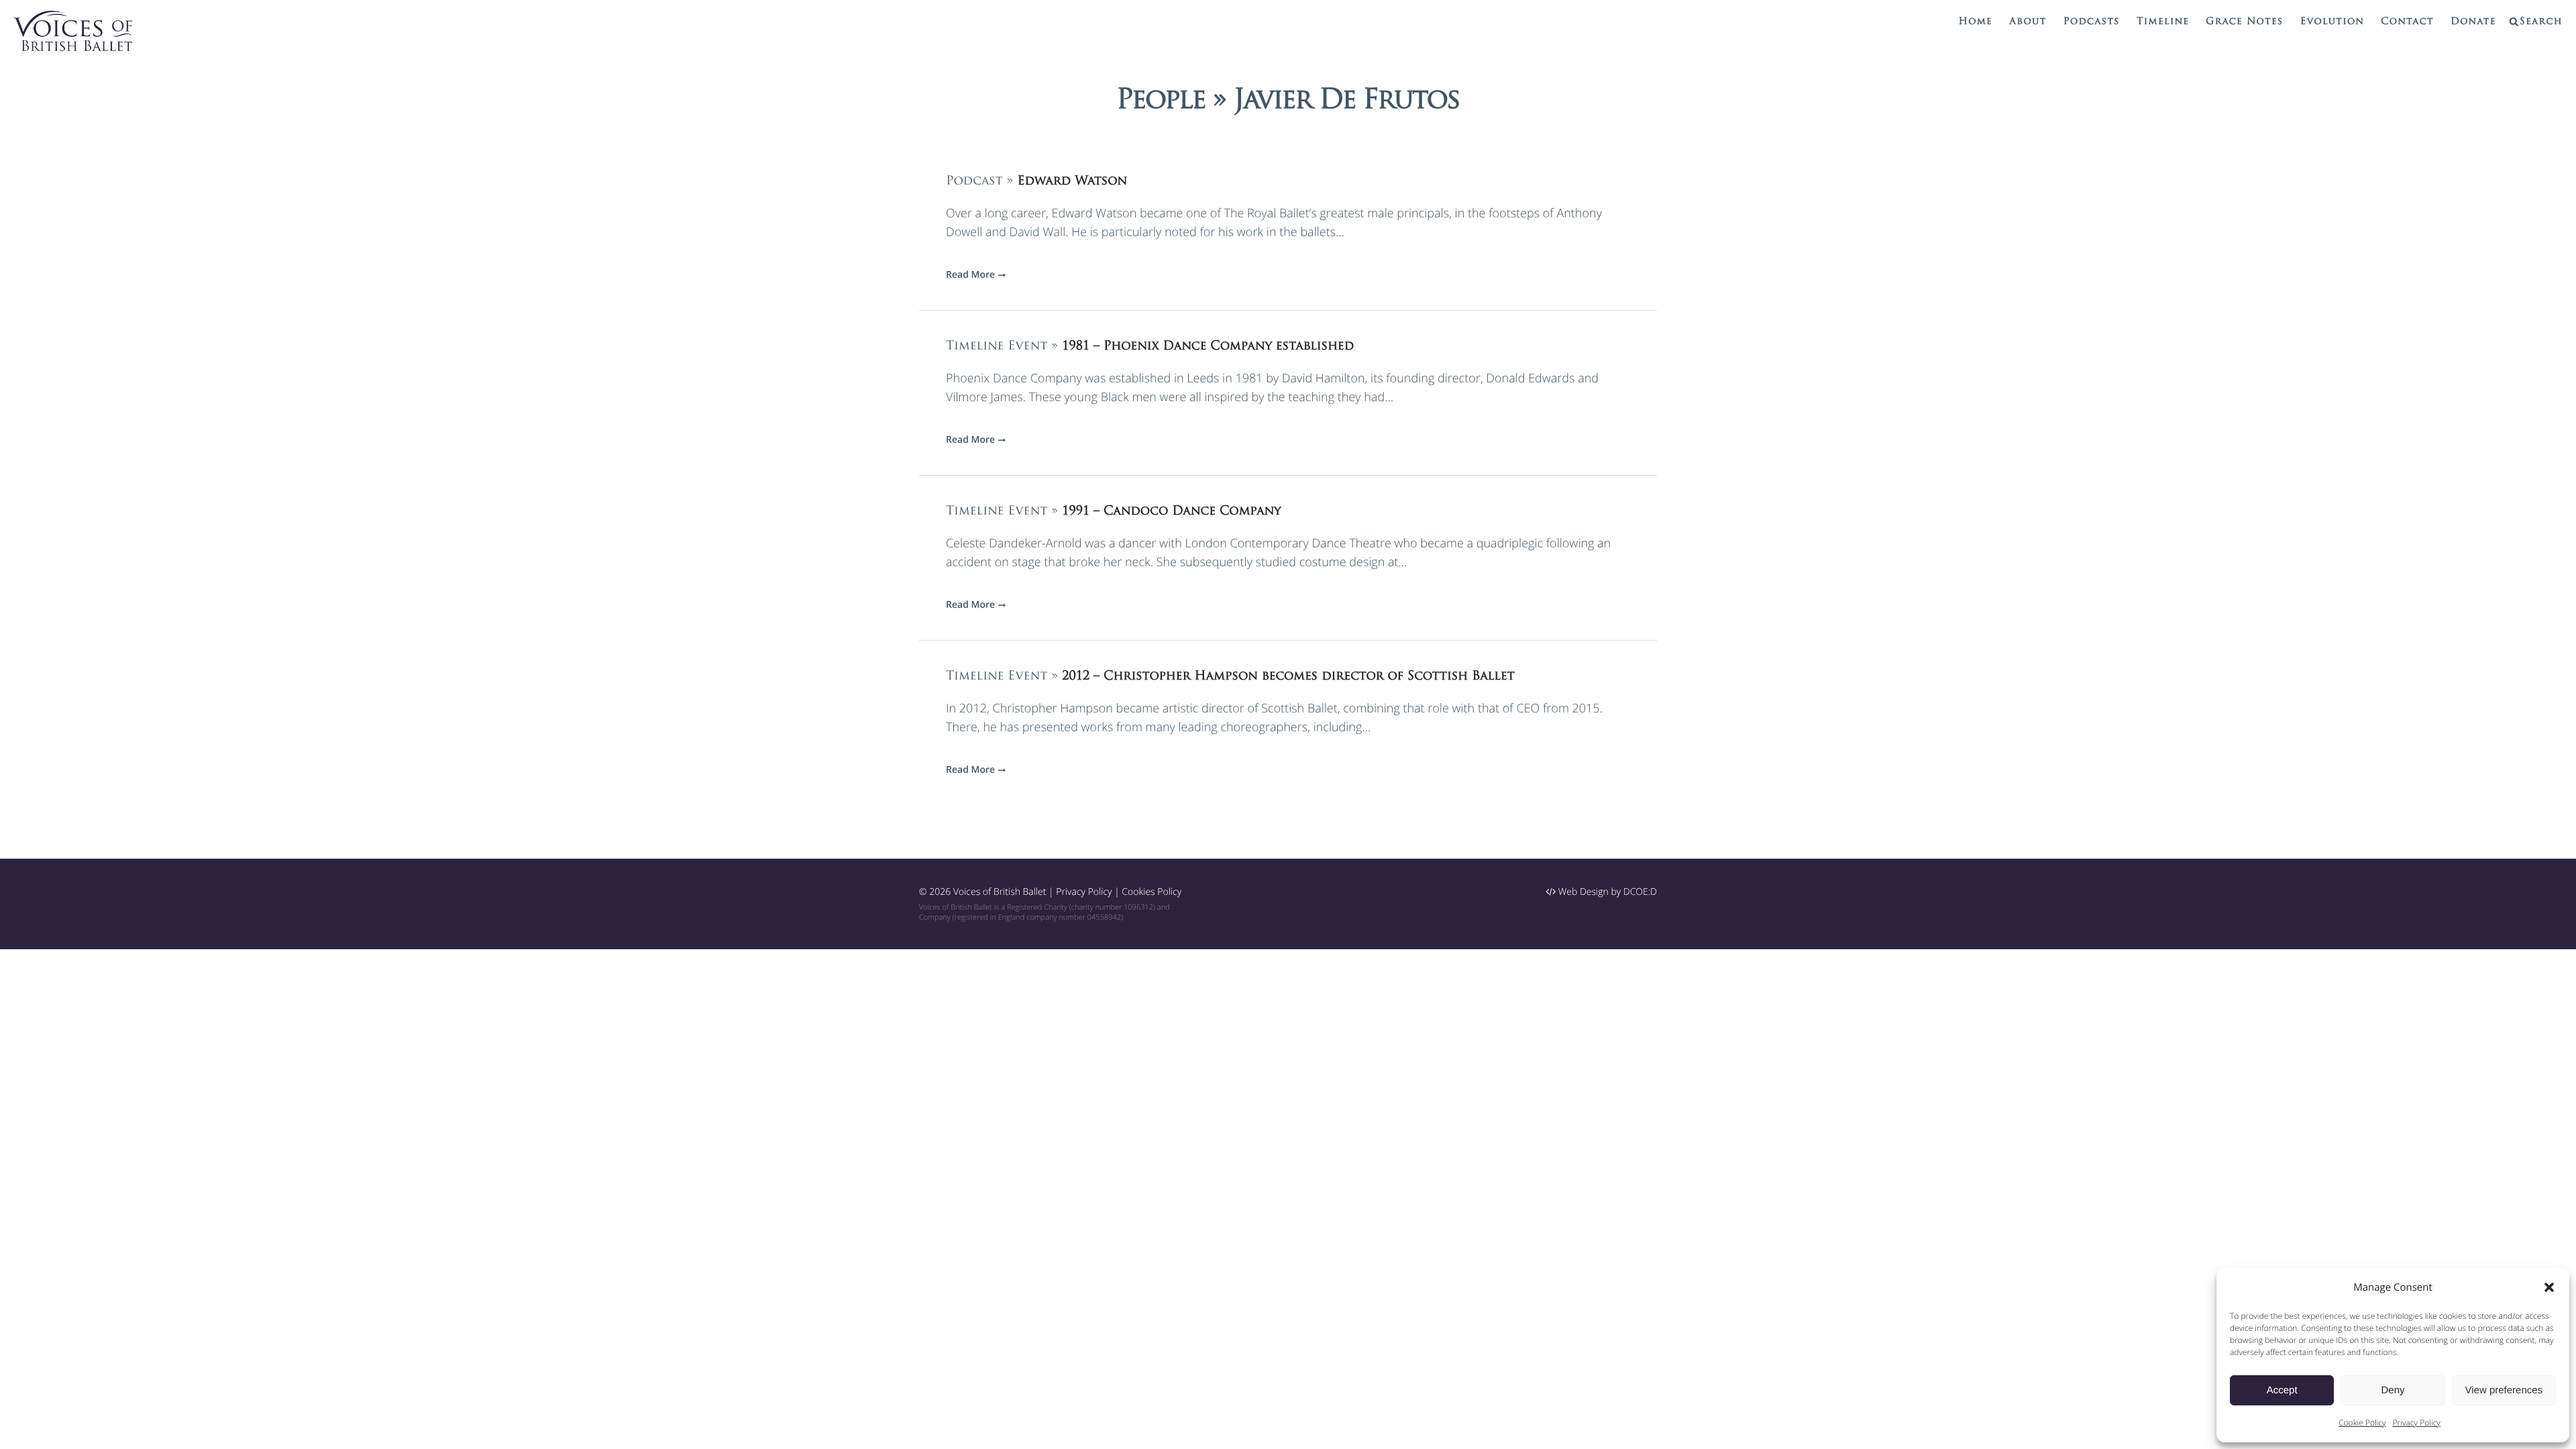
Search (2541, 22)
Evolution (2332, 22)
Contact (2407, 22)
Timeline (2163, 22)
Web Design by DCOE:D (1606, 892)
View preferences (2504, 1390)
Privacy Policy (2417, 1423)
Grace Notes (2244, 22)
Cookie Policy (2362, 1423)
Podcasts (2092, 22)
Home (1976, 22)
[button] (2549, 1287)
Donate (2473, 22)
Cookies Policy (1151, 892)
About (2028, 22)
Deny (2393, 1390)
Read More (970, 275)
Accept (2282, 1390)
